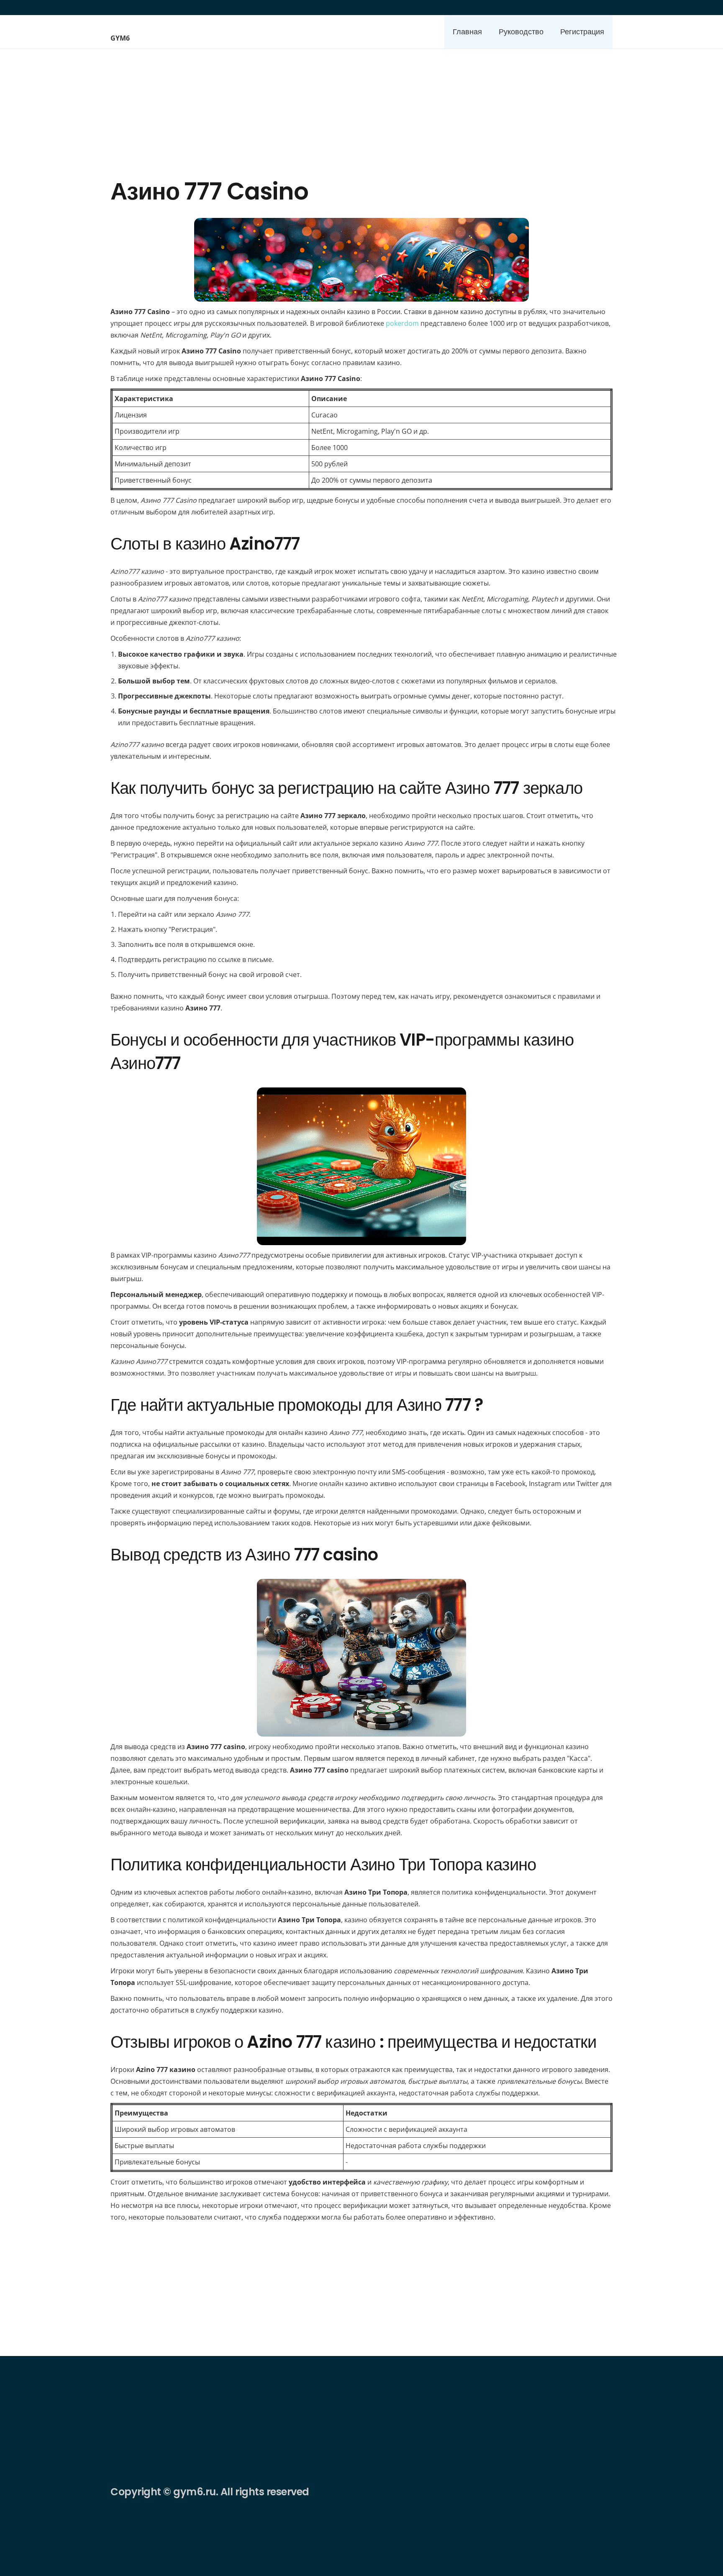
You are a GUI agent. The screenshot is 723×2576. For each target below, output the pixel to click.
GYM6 (120, 38)
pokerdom (402, 323)
